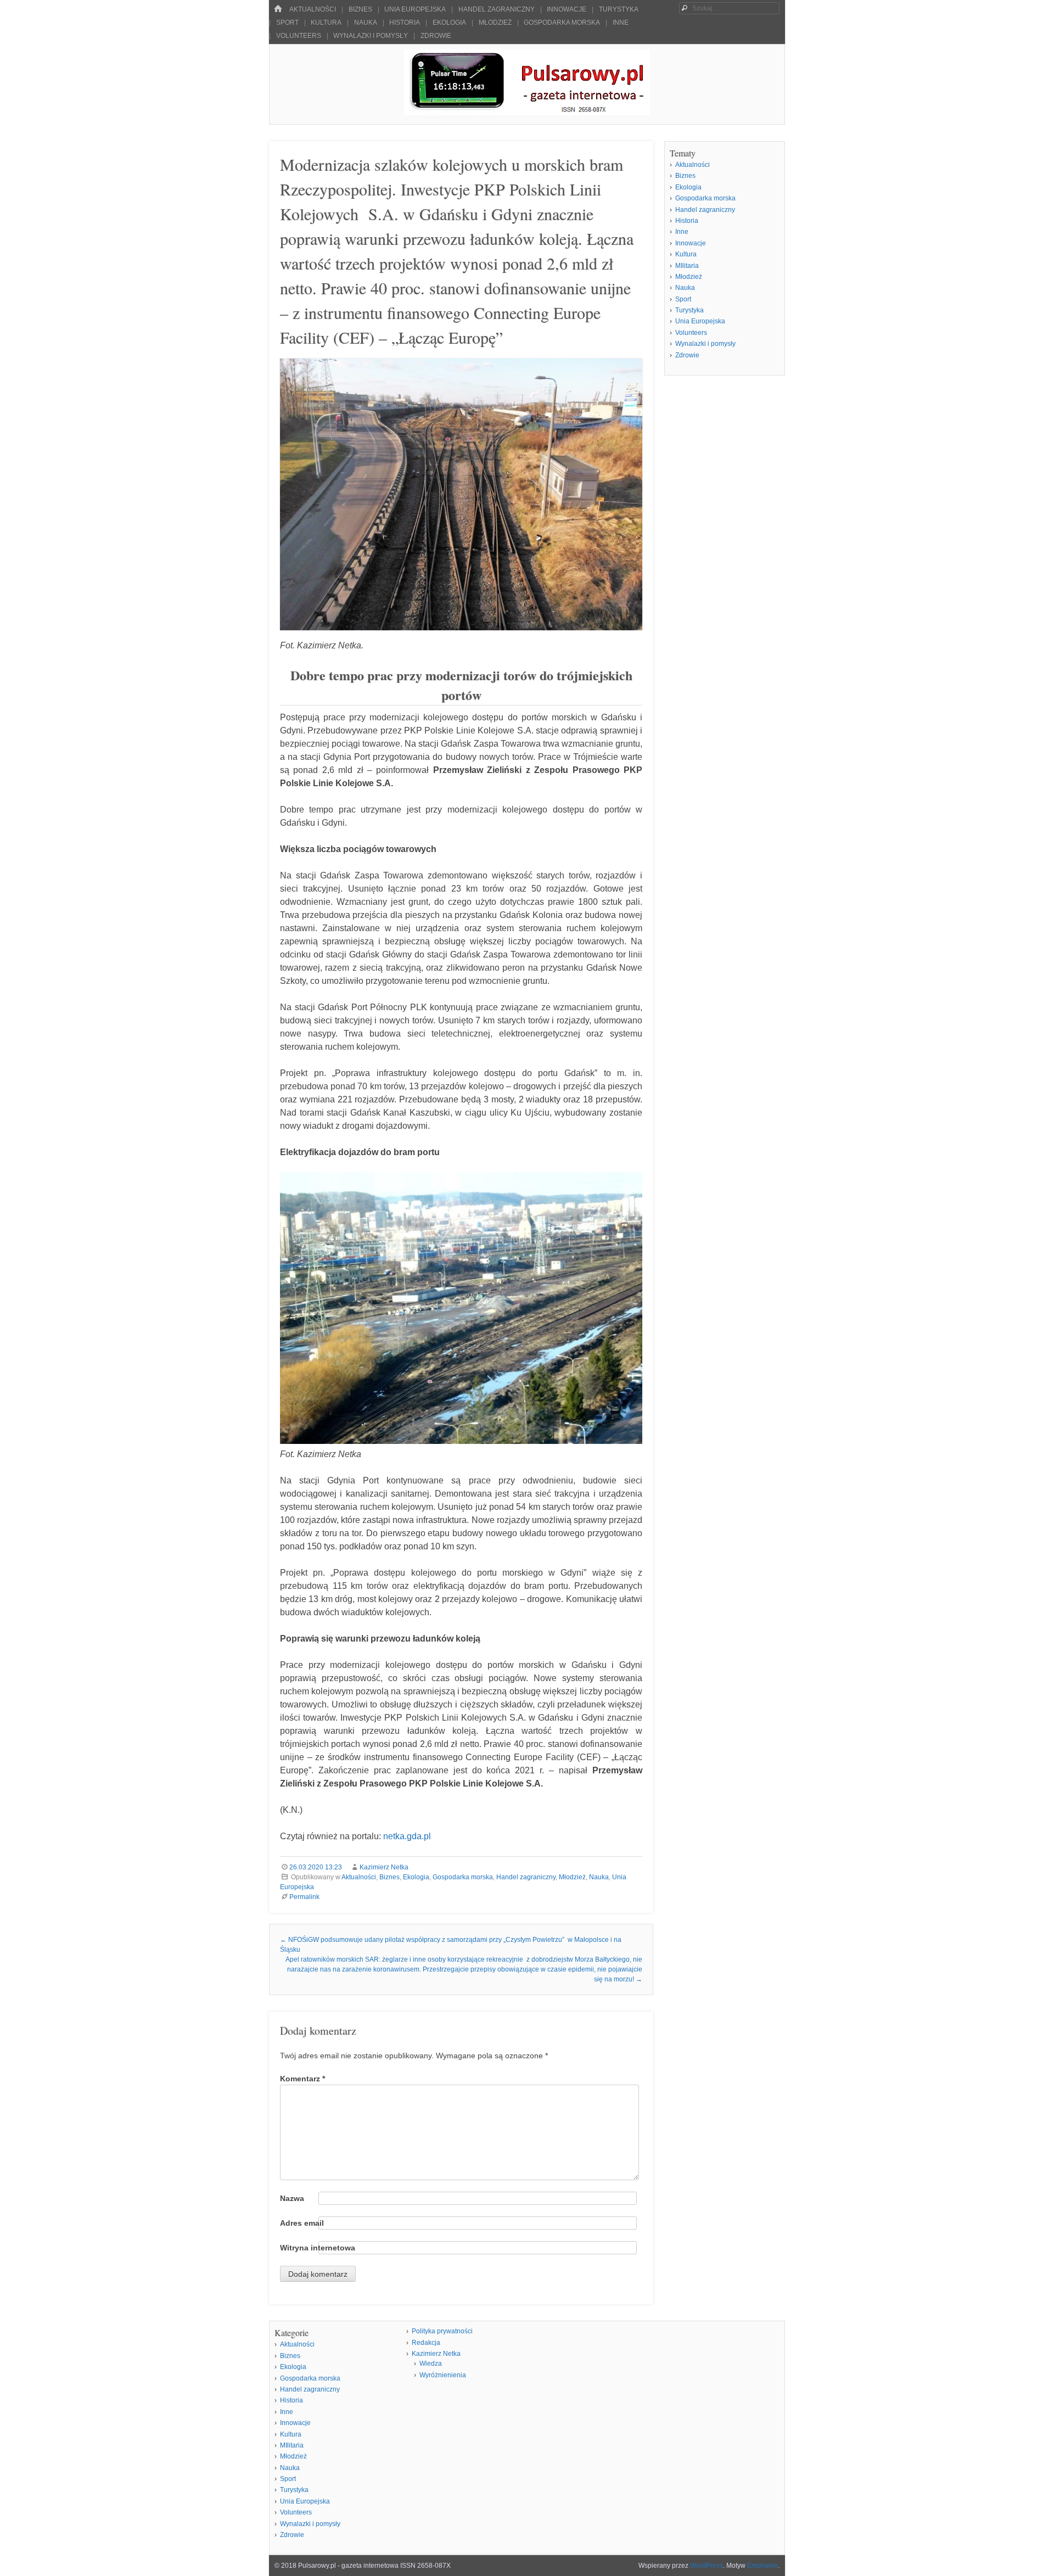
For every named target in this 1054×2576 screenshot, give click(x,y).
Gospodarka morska (562, 23)
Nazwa (292, 2198)
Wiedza (431, 2364)
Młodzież (495, 23)
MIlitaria (687, 266)
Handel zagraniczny (497, 9)
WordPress (707, 2566)
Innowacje (567, 9)
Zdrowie (436, 36)
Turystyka (619, 9)
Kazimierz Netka (384, 1867)
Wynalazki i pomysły (371, 36)
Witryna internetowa (318, 2248)
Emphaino (763, 2566)
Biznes (360, 9)
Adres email (302, 2223)
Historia (405, 23)
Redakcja (426, 2343)
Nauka (366, 23)
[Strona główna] (278, 9)
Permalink (304, 1897)
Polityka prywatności (442, 2331)
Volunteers (299, 36)
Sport (287, 23)
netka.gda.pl (407, 1836)
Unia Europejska (415, 9)
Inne (621, 23)
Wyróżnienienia (443, 2375)
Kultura (326, 23)
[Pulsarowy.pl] (527, 112)
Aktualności (313, 9)
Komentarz (302, 2079)
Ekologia (449, 23)
